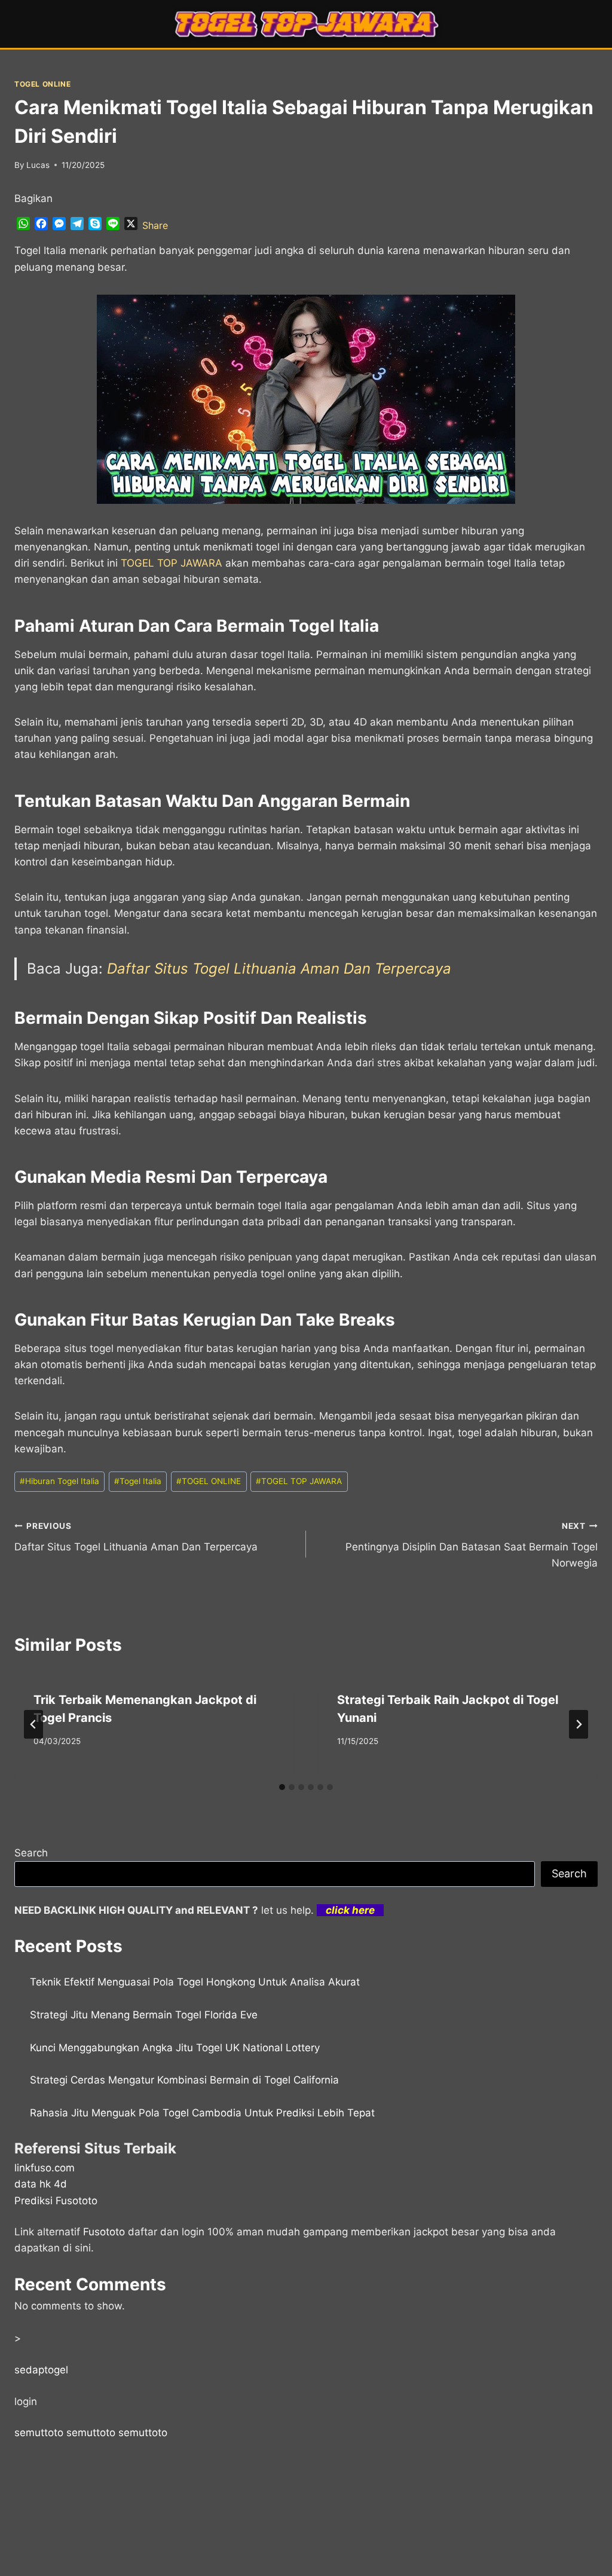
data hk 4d (41, 2184)
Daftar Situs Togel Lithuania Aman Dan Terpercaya (279, 969)
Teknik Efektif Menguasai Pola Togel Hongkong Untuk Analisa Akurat (195, 1982)
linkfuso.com (45, 2168)
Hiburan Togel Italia (59, 1481)
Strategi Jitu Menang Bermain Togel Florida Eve (144, 2015)
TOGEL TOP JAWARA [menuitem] (172, 563)
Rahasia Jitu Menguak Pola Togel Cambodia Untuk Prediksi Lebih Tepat (202, 2113)
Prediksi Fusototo (56, 2201)
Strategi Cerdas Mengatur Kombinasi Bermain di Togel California (184, 2080)
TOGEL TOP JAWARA (299, 1481)
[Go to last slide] (33, 1724)
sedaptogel (41, 2370)
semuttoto (39, 2433)
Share (155, 225)
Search (31, 1853)
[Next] (579, 1724)
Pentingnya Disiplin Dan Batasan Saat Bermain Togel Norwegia (472, 1545)
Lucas (38, 165)
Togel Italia (138, 1481)
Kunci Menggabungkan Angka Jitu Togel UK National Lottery (175, 2048)
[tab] (282, 1787)
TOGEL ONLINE (42, 84)
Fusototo (104, 2232)
